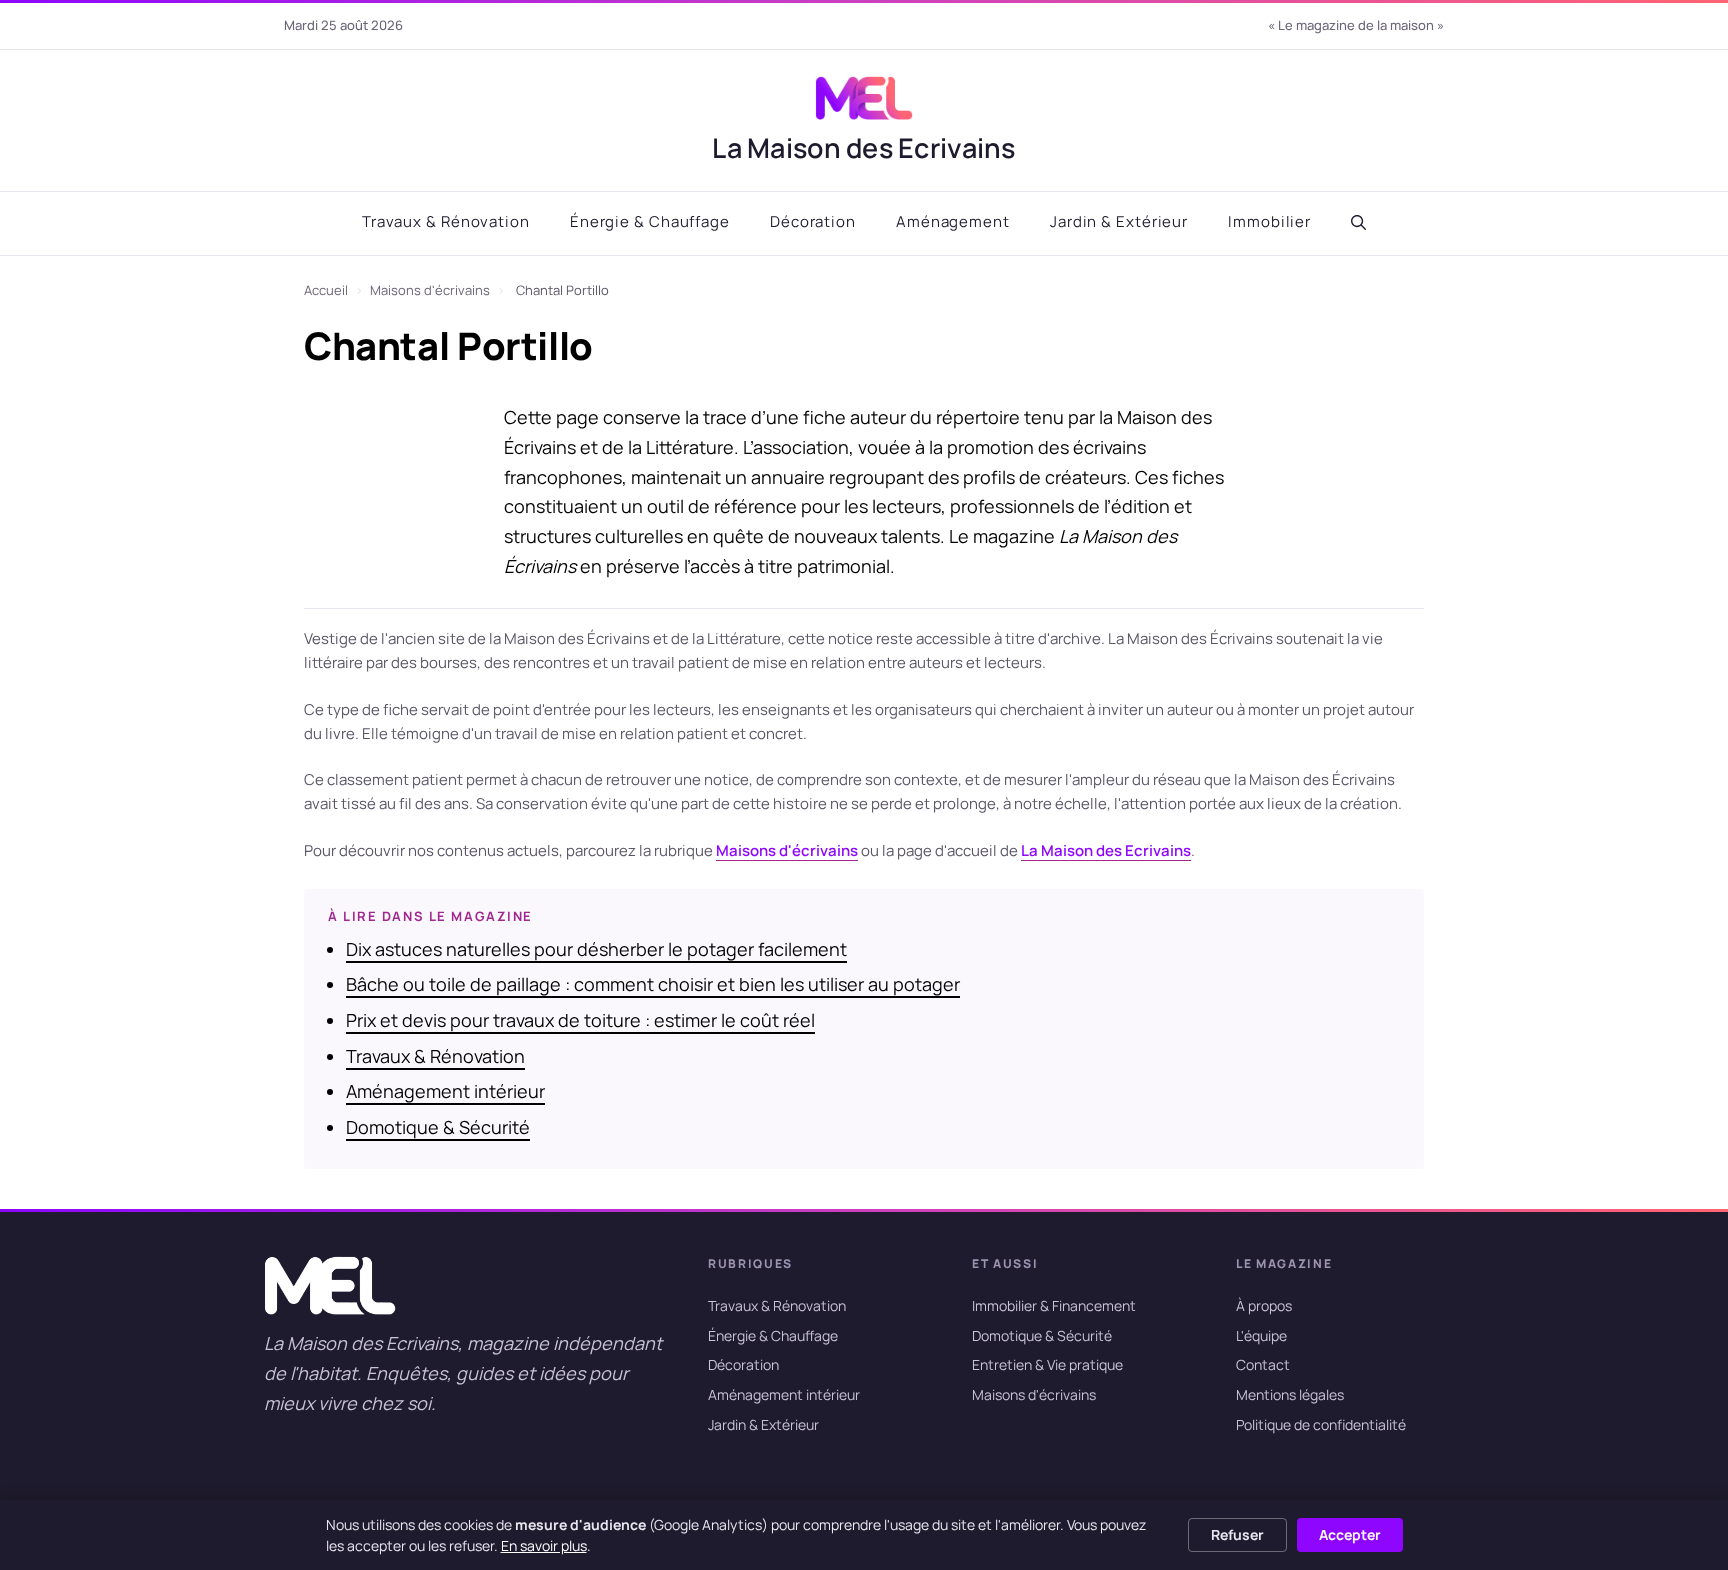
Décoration (813, 221)
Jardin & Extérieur (1119, 221)
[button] (1358, 223)
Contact (1263, 1364)
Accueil (326, 290)
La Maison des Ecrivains (863, 147)
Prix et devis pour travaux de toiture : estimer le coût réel (580, 1020)
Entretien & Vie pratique (1047, 1364)
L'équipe (1261, 1334)
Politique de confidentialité (1321, 1424)
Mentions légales (1290, 1394)
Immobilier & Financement (1054, 1305)
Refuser (1237, 1534)
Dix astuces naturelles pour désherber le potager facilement (596, 949)
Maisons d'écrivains (430, 290)
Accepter (1350, 1534)
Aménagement (953, 221)
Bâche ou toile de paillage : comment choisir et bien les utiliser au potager (653, 984)
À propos (1264, 1305)
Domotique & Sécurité (438, 1127)
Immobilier (1269, 221)
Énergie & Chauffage (650, 221)
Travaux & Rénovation (446, 221)
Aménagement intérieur (445, 1091)
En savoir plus (544, 1545)
